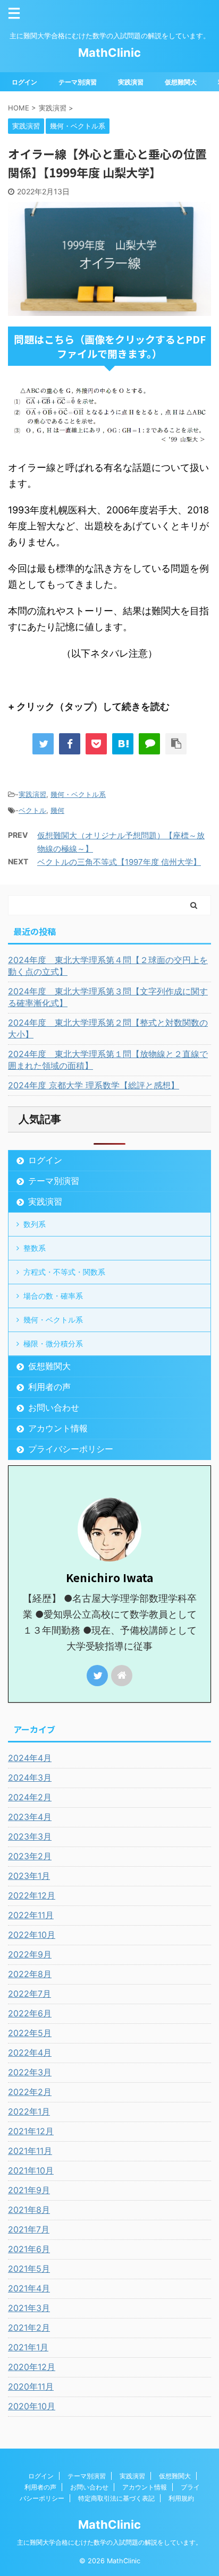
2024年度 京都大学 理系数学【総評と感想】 (94, 1085)
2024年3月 (30, 1778)
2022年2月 (30, 2092)
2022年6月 (30, 2013)
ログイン (24, 82)
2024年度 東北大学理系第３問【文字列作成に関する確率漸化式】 (108, 997)
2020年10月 (32, 2406)
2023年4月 (30, 1817)
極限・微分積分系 (53, 1343)
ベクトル (32, 810)
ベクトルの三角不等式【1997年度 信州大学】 (119, 862)
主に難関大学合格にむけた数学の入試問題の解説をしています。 (109, 2542)
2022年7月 (30, 1994)
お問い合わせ (54, 1407)
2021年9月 (29, 2190)
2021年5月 (29, 2269)
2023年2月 (30, 1856)
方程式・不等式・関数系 (64, 1272)
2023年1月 (29, 1876)
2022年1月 (29, 2111)
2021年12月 (31, 2131)
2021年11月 (30, 2151)
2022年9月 (30, 1954)
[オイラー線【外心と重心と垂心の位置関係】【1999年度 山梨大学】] (123, 744)
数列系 (35, 1224)
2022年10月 (32, 1935)
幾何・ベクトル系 (78, 794)
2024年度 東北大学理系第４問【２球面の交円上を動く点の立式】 (108, 966)
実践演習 (131, 82)
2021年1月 (28, 2347)
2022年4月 (30, 2053)
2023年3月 (30, 1836)
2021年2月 (29, 2328)
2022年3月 (30, 2072)
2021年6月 (29, 2249)
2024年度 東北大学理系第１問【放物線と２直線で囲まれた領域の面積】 (108, 1060)
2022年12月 (32, 1895)
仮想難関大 (181, 82)
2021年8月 (29, 2210)
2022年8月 (30, 1974)
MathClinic (109, 53)
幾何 (57, 810)
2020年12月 (32, 2367)
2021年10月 (31, 2170)
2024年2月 (30, 1797)
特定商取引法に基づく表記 (116, 2498)
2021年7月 (29, 2229)
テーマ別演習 (78, 82)
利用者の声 (49, 1387)
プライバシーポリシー (71, 1449)
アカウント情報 (58, 1428)
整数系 (35, 1248)
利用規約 (181, 2498)
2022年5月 (30, 2033)
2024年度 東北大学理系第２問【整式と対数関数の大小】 (108, 1028)
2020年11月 (31, 2386)
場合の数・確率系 (53, 1296)
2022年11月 (31, 1915)
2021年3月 (29, 2308)
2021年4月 (29, 2288)
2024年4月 (30, 1758)
